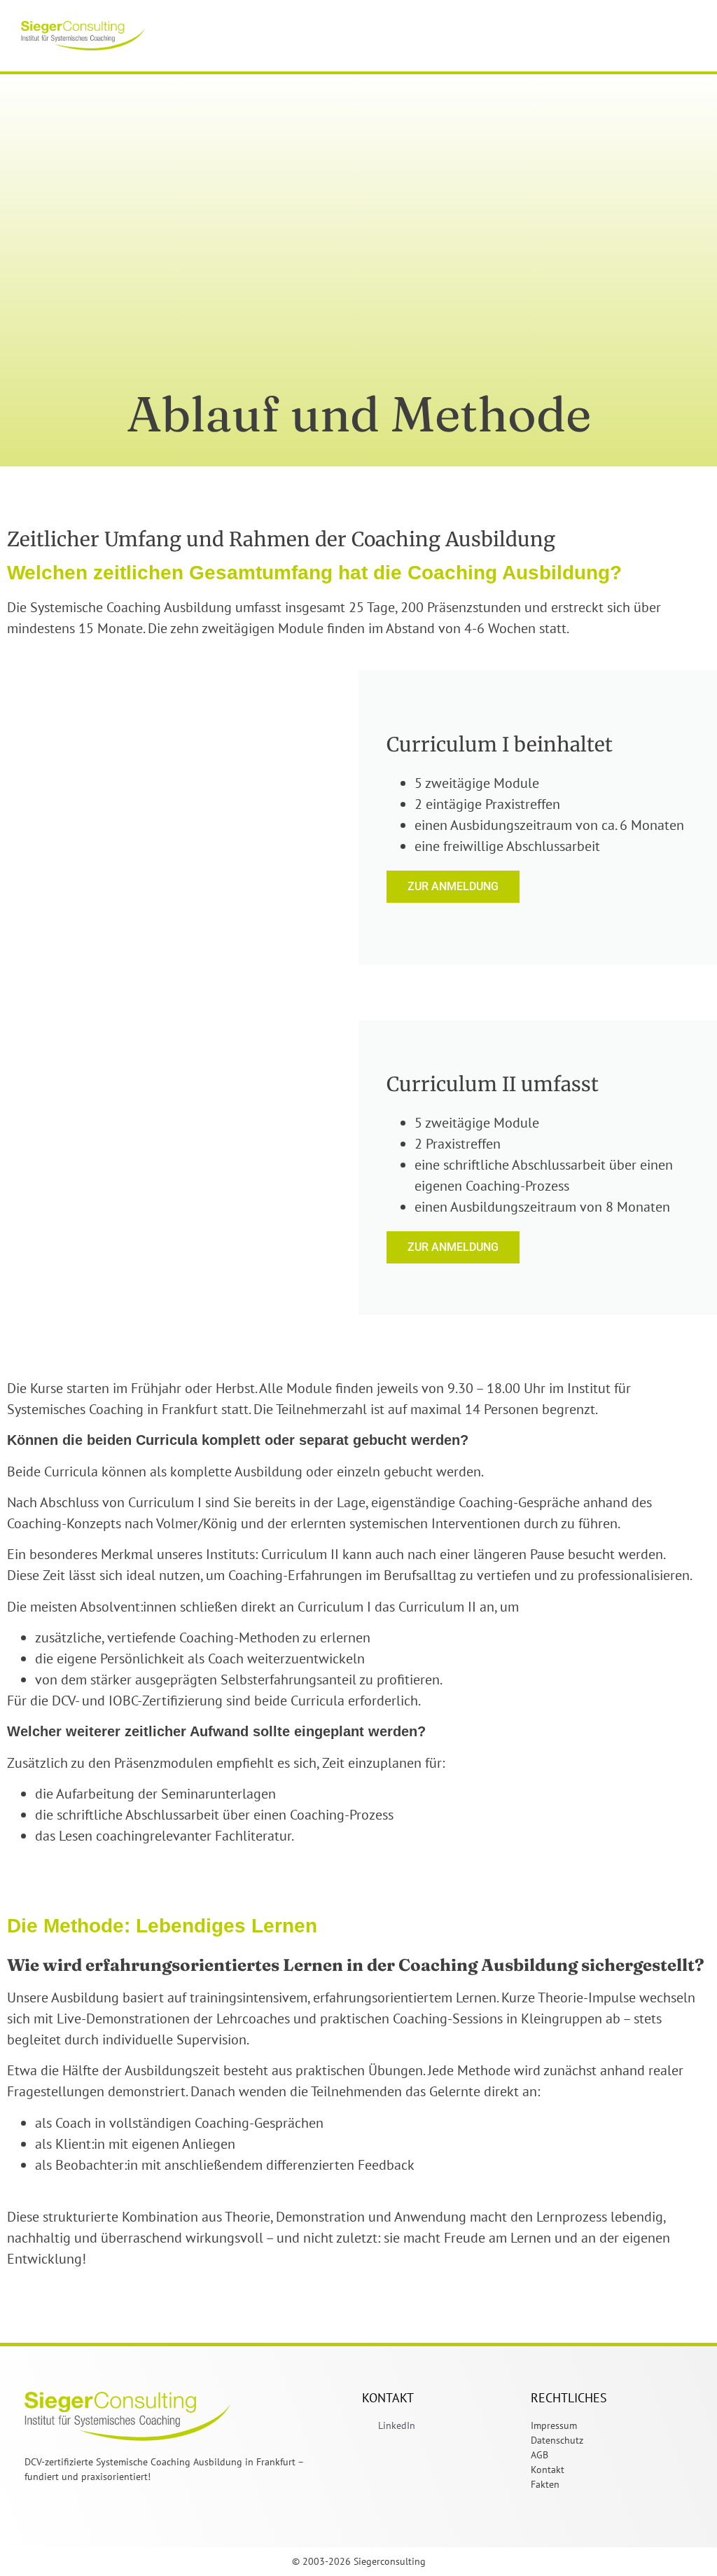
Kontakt (548, 2470)
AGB (540, 2455)
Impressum (554, 2425)
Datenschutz (557, 2440)
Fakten (545, 2484)
